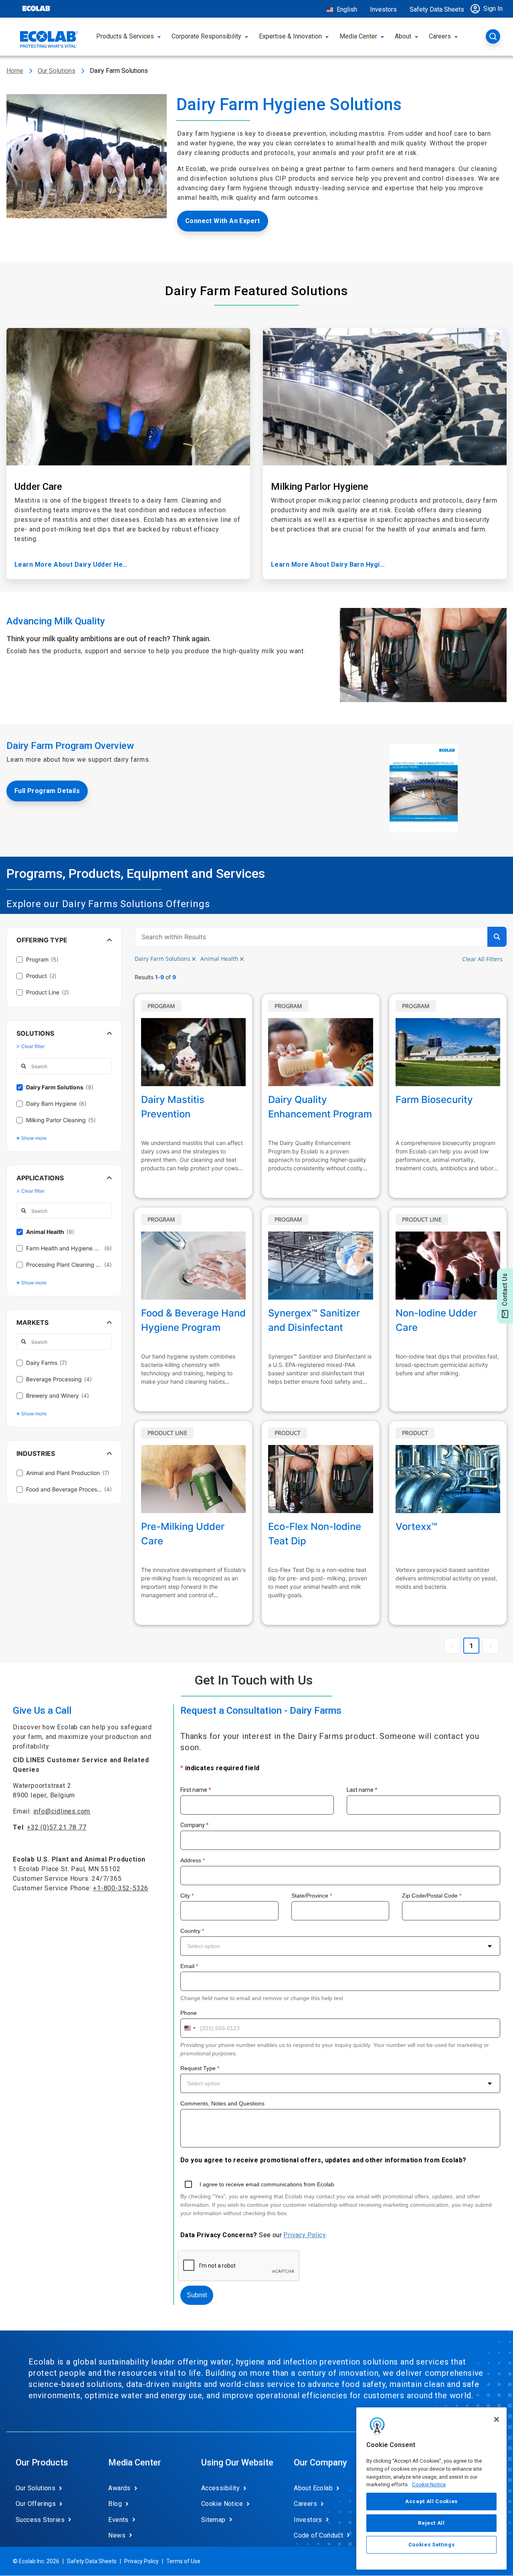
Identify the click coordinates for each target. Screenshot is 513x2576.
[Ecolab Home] (49, 39)
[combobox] (340, 1946)
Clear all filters (482, 959)
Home (15, 71)
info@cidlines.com (62, 1811)
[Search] (493, 36)
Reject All (431, 2523)
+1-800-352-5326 (121, 1888)
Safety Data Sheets (437, 9)
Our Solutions (57, 71)
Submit (197, 2295)
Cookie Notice (429, 2484)
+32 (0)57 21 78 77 (57, 1827)
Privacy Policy (304, 2235)
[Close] (497, 2419)
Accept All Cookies (431, 2501)
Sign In (493, 9)
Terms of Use (183, 2561)
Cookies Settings (432, 2545)
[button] (489, 9)
